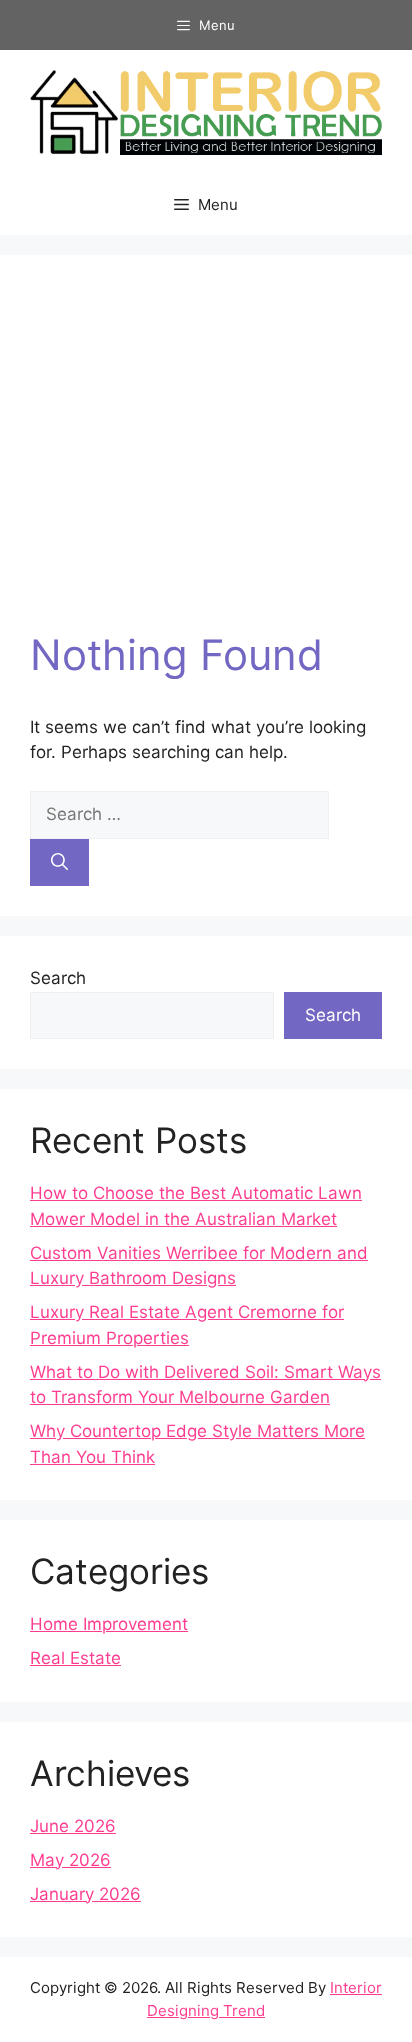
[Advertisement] (206, 457)
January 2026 (85, 1894)
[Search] (59, 863)
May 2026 (70, 1860)
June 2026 (73, 1826)
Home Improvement (109, 1624)
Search (58, 978)
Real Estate (75, 1658)
